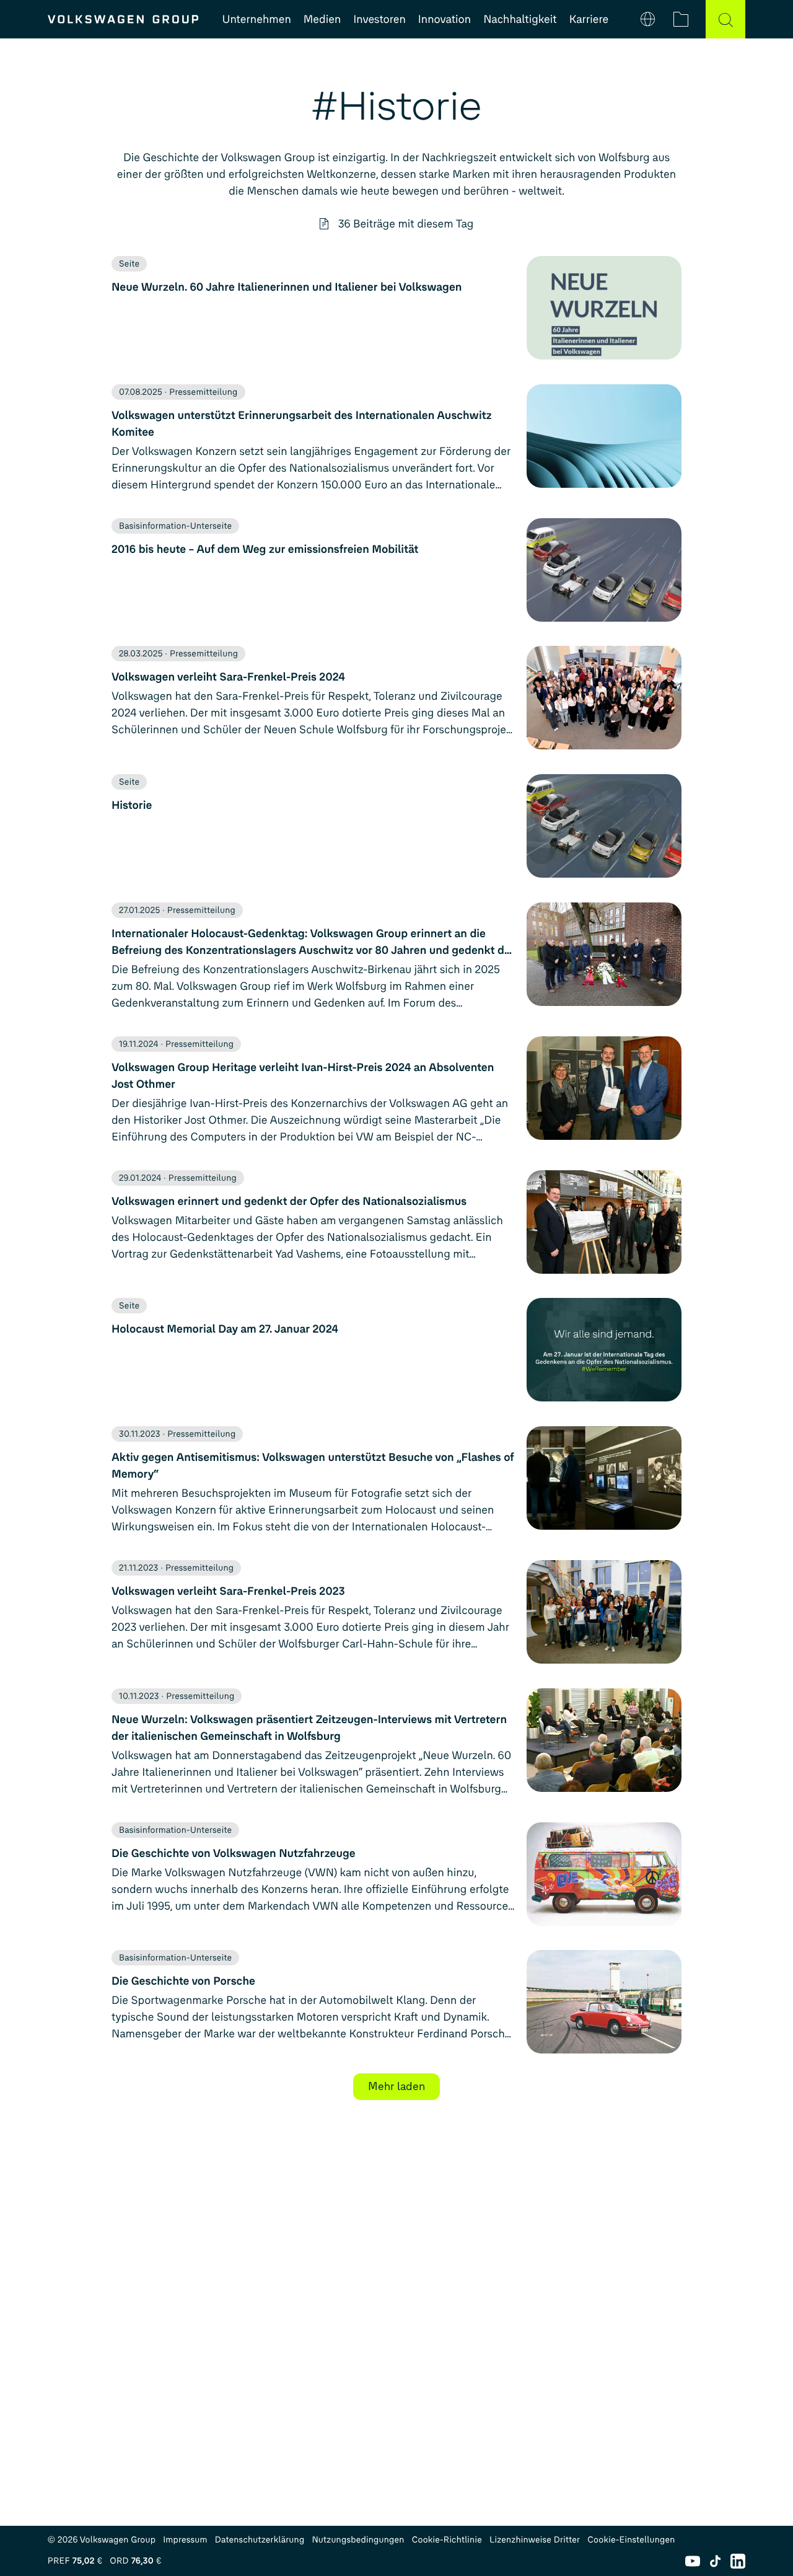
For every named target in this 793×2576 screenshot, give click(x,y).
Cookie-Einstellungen (631, 2540)
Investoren (379, 19)
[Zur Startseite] (123, 19)
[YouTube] (693, 2561)
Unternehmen (257, 19)
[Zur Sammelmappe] (681, 19)
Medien (322, 19)
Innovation (445, 19)
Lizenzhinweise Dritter (535, 2540)
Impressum (185, 2540)
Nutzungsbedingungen (358, 2540)
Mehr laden (396, 2086)
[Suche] (725, 19)
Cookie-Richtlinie (447, 2540)
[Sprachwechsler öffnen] (648, 19)
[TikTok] (715, 2561)
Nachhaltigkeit (520, 19)
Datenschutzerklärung (260, 2540)
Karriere (589, 19)
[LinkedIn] (738, 2561)
